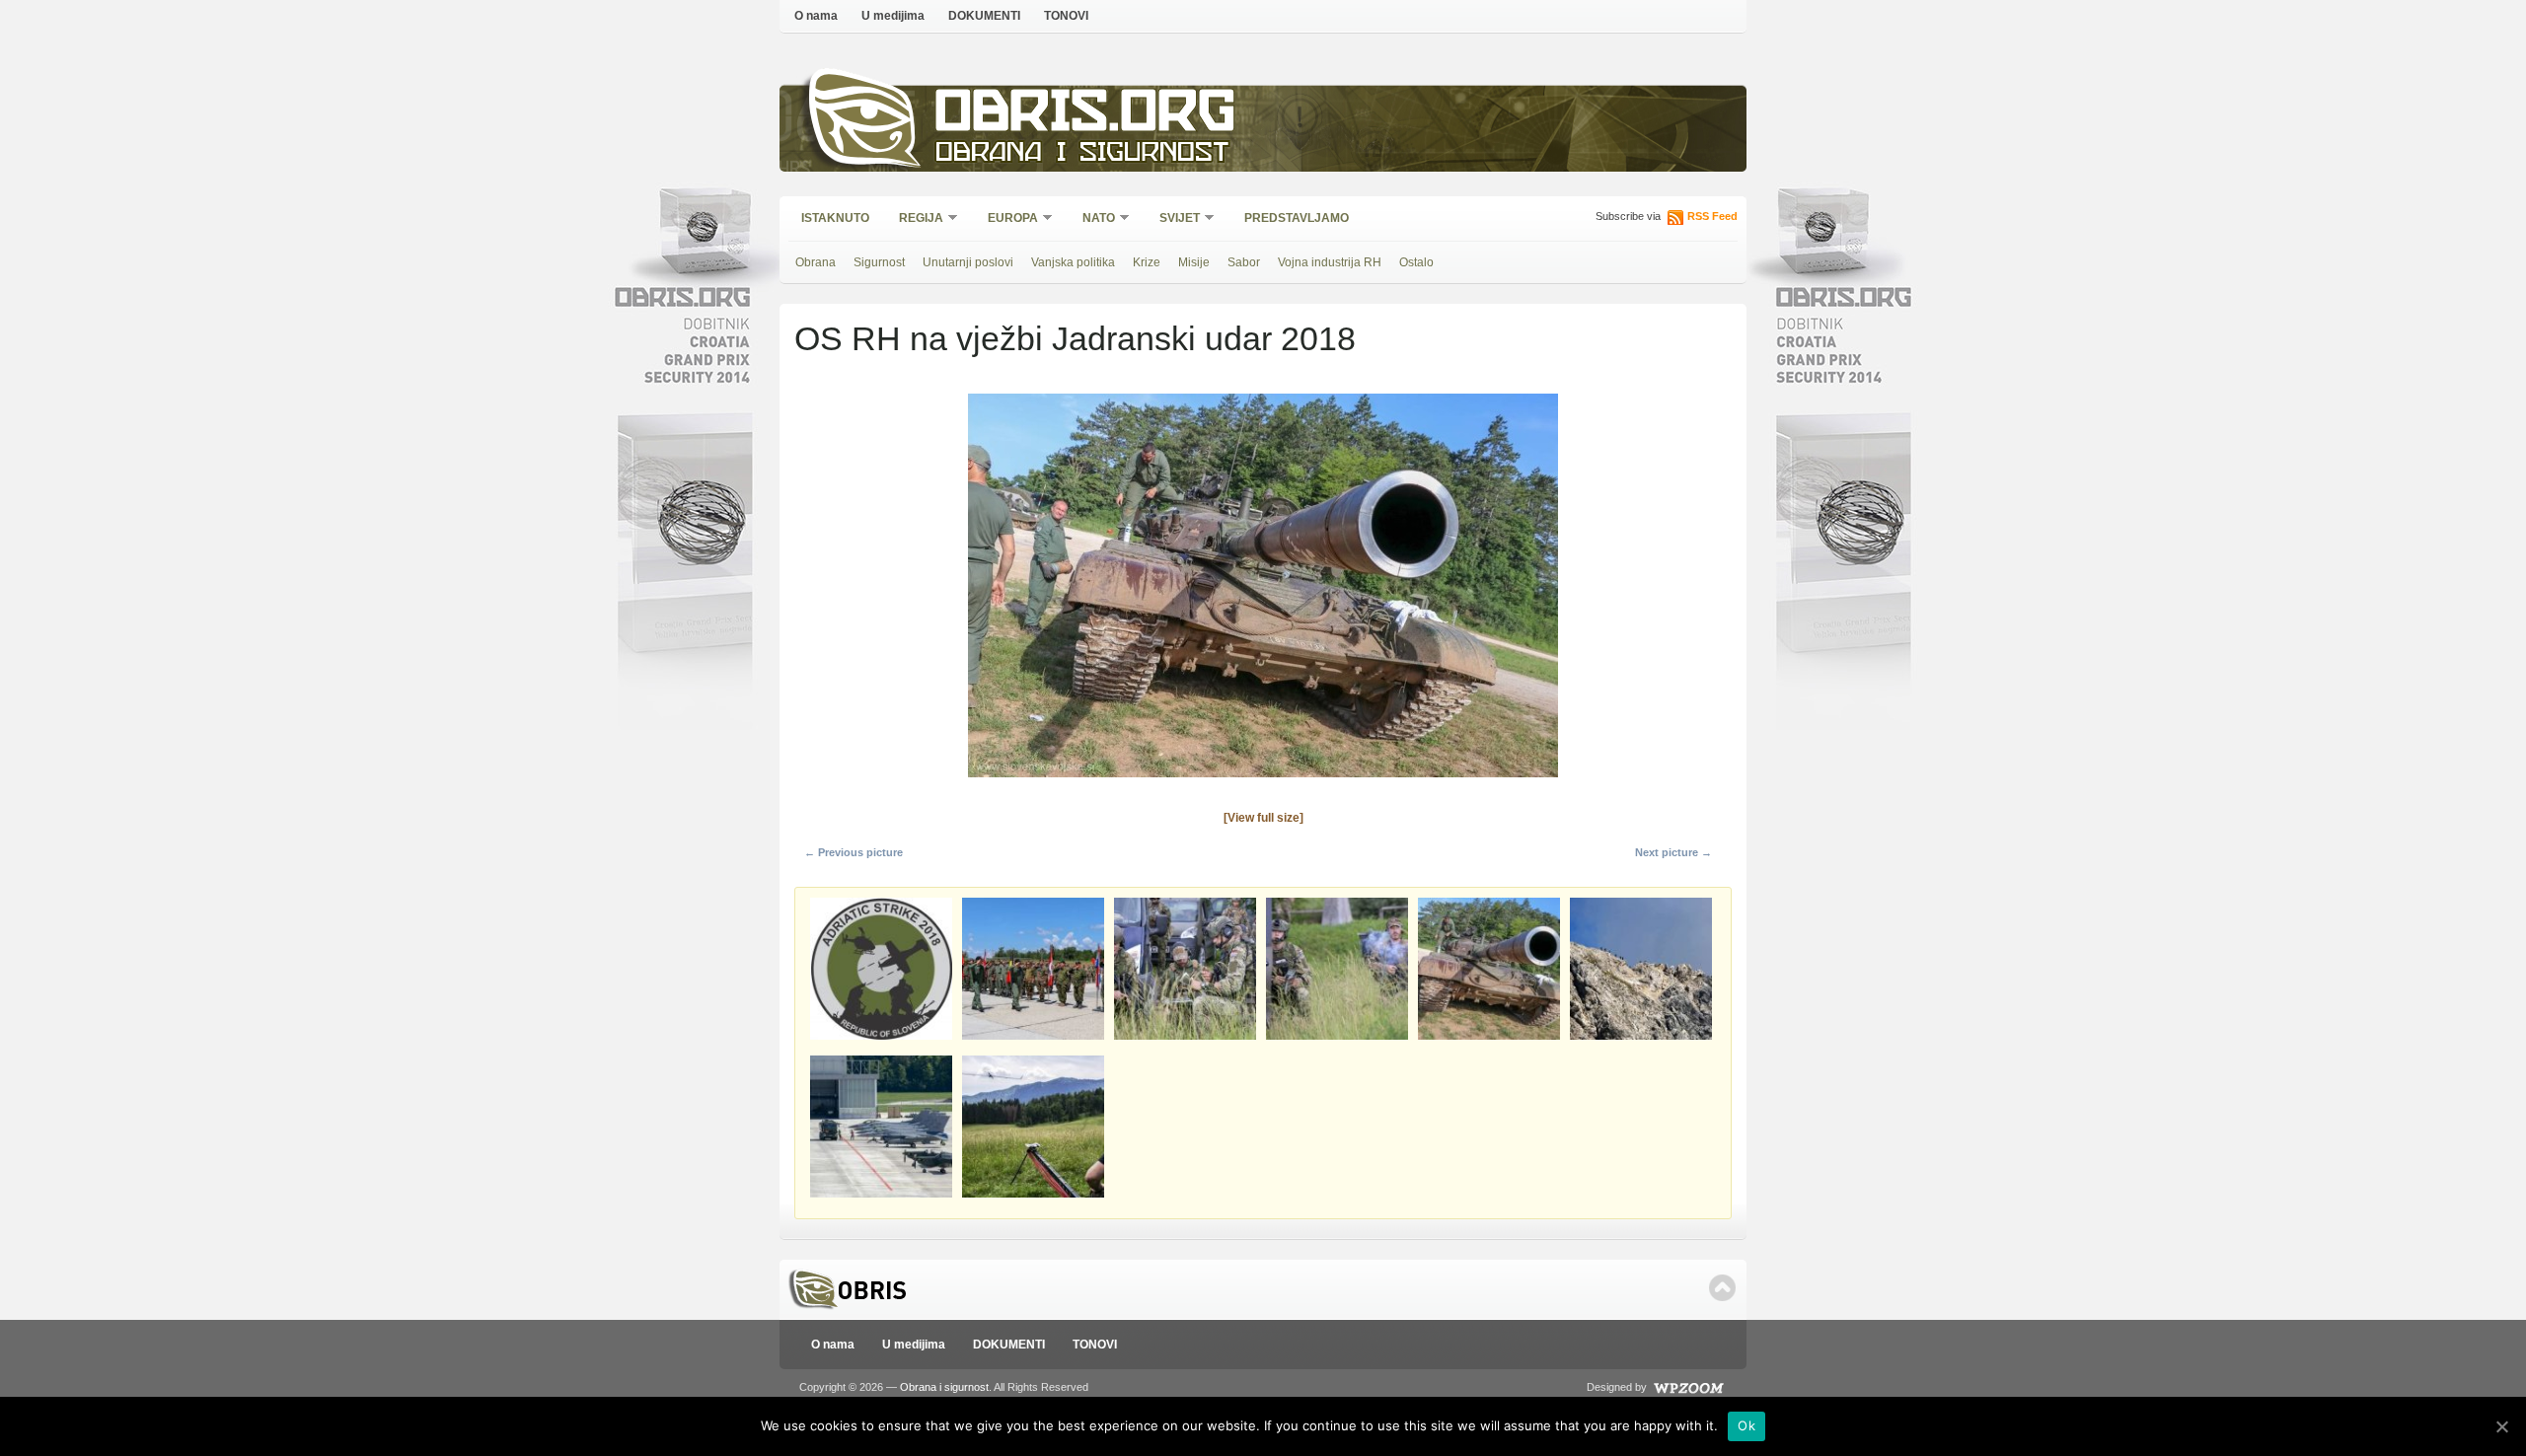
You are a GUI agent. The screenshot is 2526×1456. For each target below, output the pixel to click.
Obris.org (1086, 116)
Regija (915, 219)
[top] (1722, 1288)
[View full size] (1263, 818)
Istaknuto (835, 218)
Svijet (1173, 219)
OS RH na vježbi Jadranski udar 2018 (1075, 338)
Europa (1006, 219)
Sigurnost (879, 262)
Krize (1147, 262)
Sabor (1244, 262)
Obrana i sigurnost (1082, 154)
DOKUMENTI (984, 16)
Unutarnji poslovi (968, 262)
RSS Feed (1712, 216)
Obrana (816, 262)
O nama (816, 16)
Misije (1194, 262)
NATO (1092, 219)
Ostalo (1416, 262)
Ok (1746, 1425)
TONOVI (1066, 16)
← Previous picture (854, 852)
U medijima (893, 16)
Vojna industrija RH (1330, 262)
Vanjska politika (1073, 262)
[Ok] (2501, 1426)
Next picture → (1673, 852)
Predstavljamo (1297, 218)
